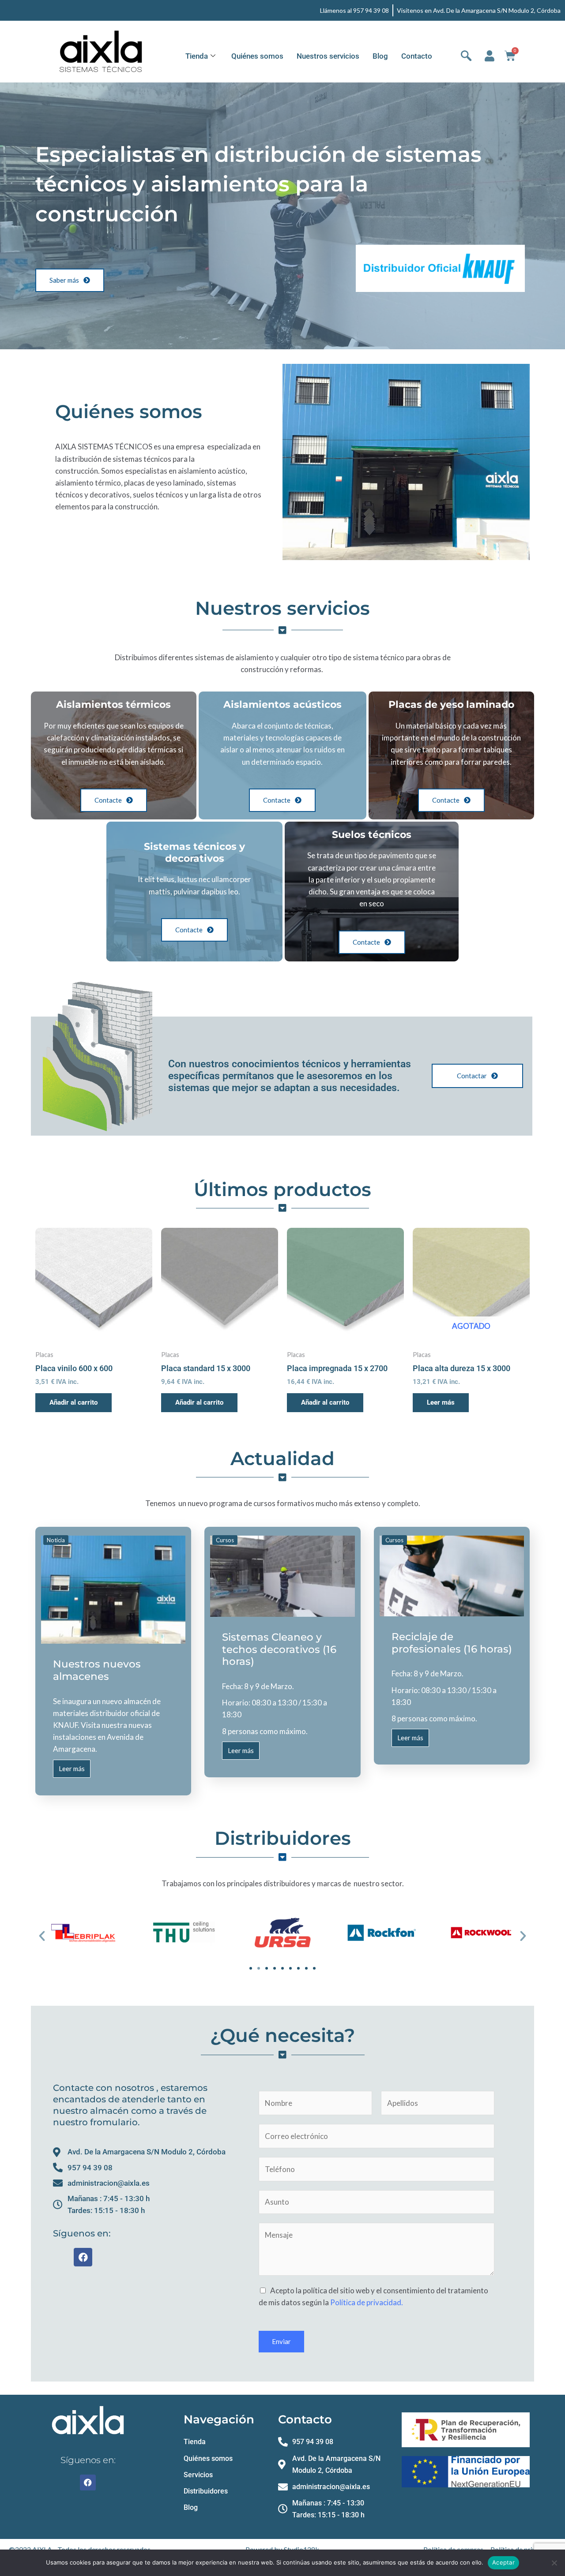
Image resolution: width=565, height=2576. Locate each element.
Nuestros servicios (328, 56)
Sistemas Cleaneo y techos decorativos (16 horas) (279, 1649)
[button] (42, 1936)
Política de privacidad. (367, 2302)
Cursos (225, 1540)
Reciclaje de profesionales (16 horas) (452, 1643)
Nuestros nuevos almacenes (97, 1670)
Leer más (441, 1402)
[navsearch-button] (466, 56)
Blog (380, 56)
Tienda (197, 56)
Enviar (281, 2341)
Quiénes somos (257, 56)
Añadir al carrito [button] (73, 1402)
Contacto (417, 56)
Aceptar (503, 2562)
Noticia (56, 1540)
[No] (554, 2563)
